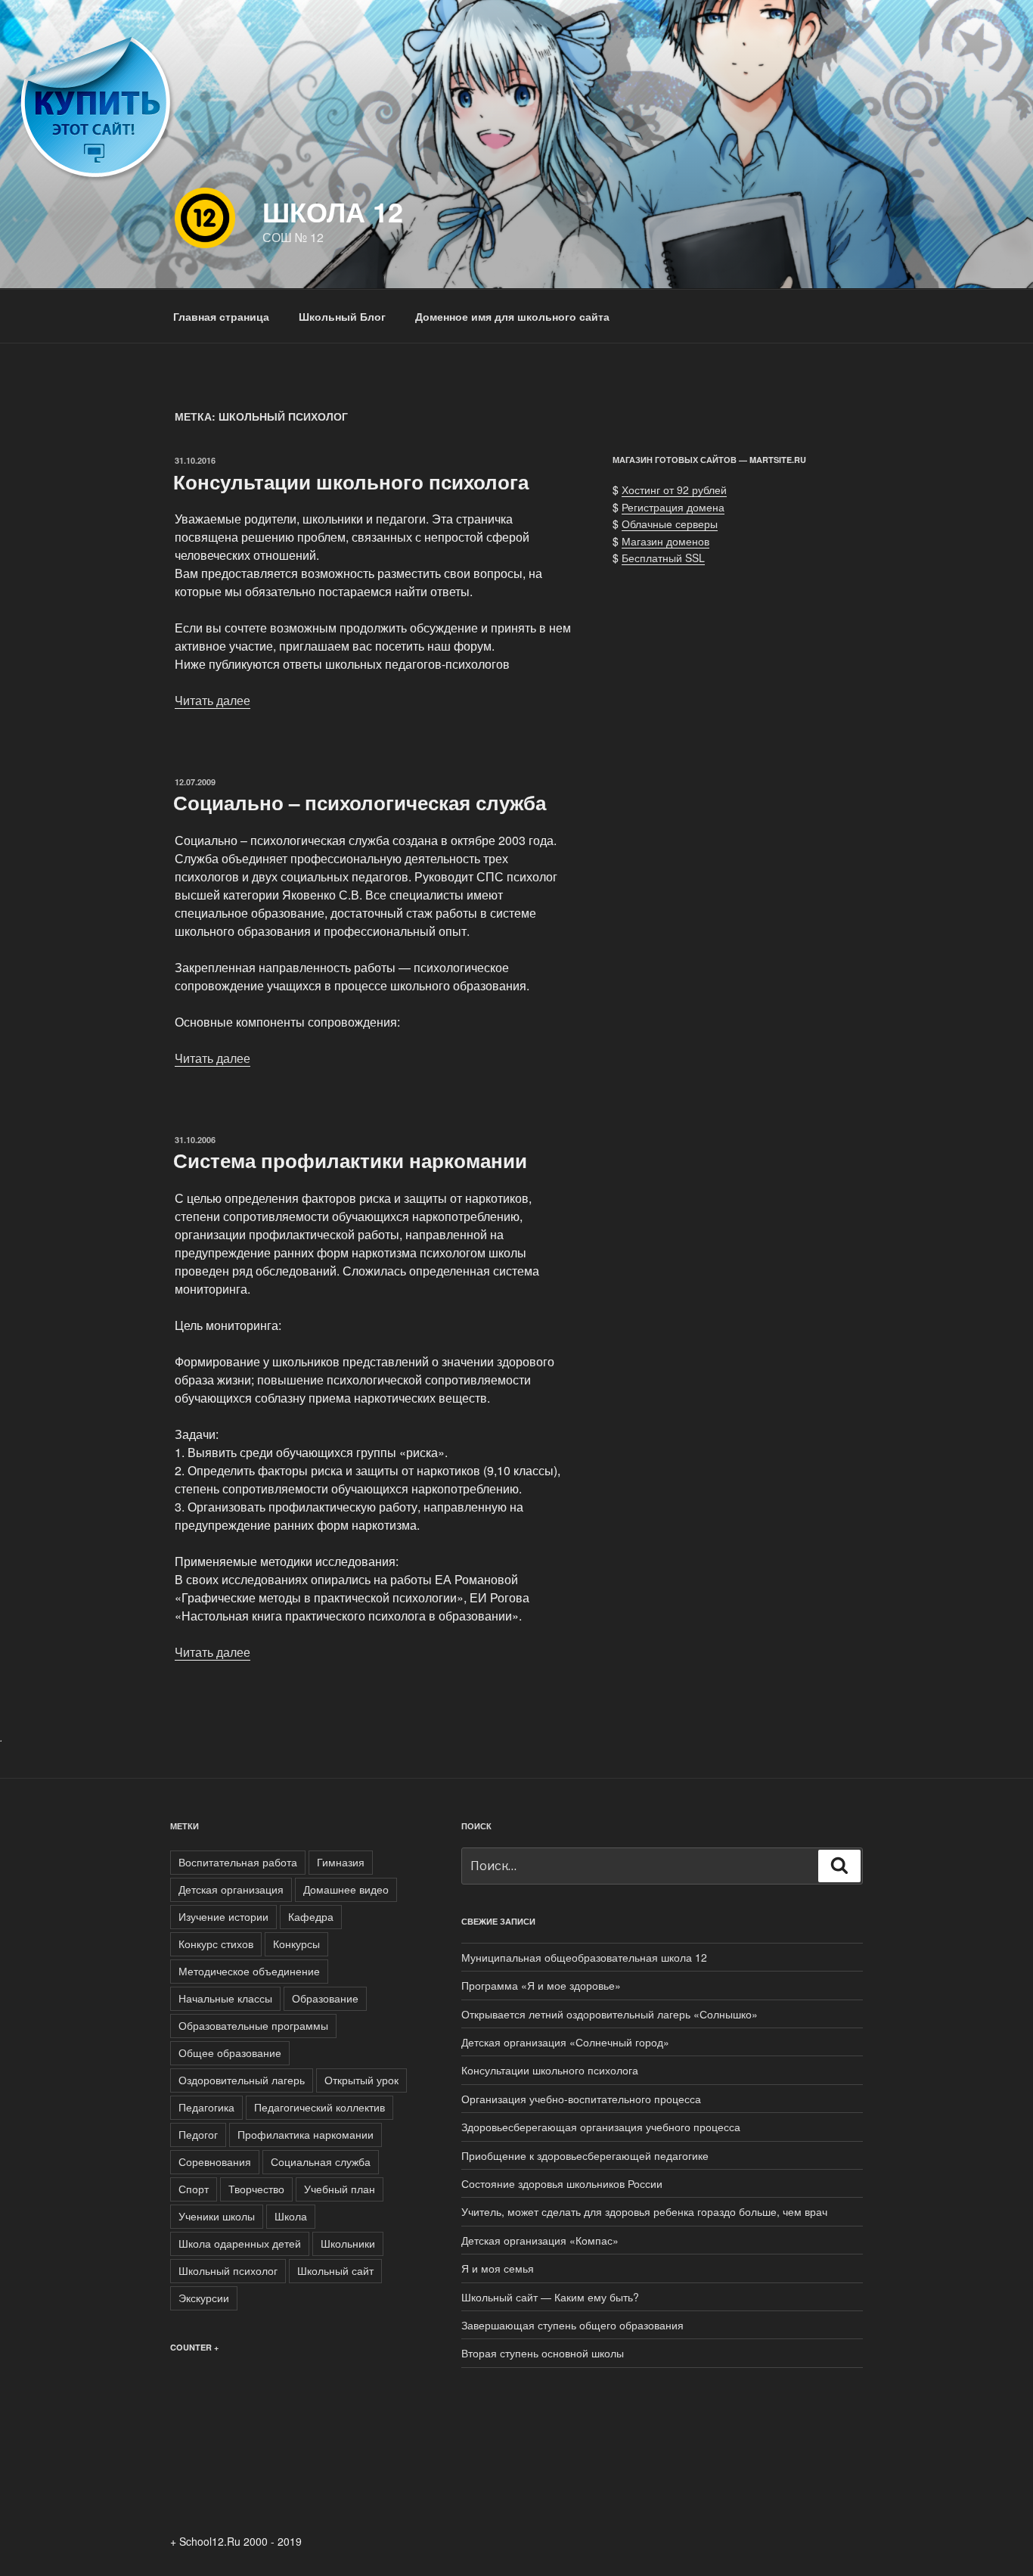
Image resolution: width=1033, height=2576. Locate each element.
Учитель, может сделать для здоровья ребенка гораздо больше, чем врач (644, 2211)
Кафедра (311, 1916)
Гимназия (341, 1862)
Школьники (348, 2243)
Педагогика (206, 2107)
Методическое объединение (249, 1971)
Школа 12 (333, 211)
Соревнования (215, 2161)
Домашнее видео (346, 1889)
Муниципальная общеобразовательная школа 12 (584, 1957)
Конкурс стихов (216, 1944)
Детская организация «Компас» (540, 2240)
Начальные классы (225, 1998)
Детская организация (231, 1889)
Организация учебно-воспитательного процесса (581, 2099)
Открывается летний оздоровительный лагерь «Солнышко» (610, 2014)
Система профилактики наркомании (350, 1160)
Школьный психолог (228, 2270)
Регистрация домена (673, 507)
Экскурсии (204, 2298)
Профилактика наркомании (306, 2134)
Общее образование (230, 2052)
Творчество (256, 2189)
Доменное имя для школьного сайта (512, 316)
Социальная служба (321, 2161)
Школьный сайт (335, 2270)
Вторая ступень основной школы (543, 2353)
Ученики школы (217, 2216)
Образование (325, 1998)
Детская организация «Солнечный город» (565, 2042)
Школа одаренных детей (240, 2243)
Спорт (194, 2189)
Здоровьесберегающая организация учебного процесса (601, 2127)
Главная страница (221, 316)
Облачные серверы (670, 524)
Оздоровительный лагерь (242, 2080)
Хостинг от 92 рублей (674, 489)
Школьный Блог (342, 316)
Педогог (198, 2134)
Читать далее (212, 700)
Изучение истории (223, 1916)
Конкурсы (296, 1944)
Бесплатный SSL (663, 558)
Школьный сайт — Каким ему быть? (550, 2297)
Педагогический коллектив (320, 2107)
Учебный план (340, 2189)
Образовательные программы (253, 2025)
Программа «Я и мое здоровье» (541, 1985)
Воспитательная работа (238, 1862)
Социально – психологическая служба (360, 802)
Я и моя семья (498, 2268)
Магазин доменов (665, 541)
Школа (291, 2216)
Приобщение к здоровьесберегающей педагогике (585, 2155)
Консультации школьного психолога (351, 482)
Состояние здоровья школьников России (562, 2183)
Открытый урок (361, 2080)
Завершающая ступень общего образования (572, 2325)
